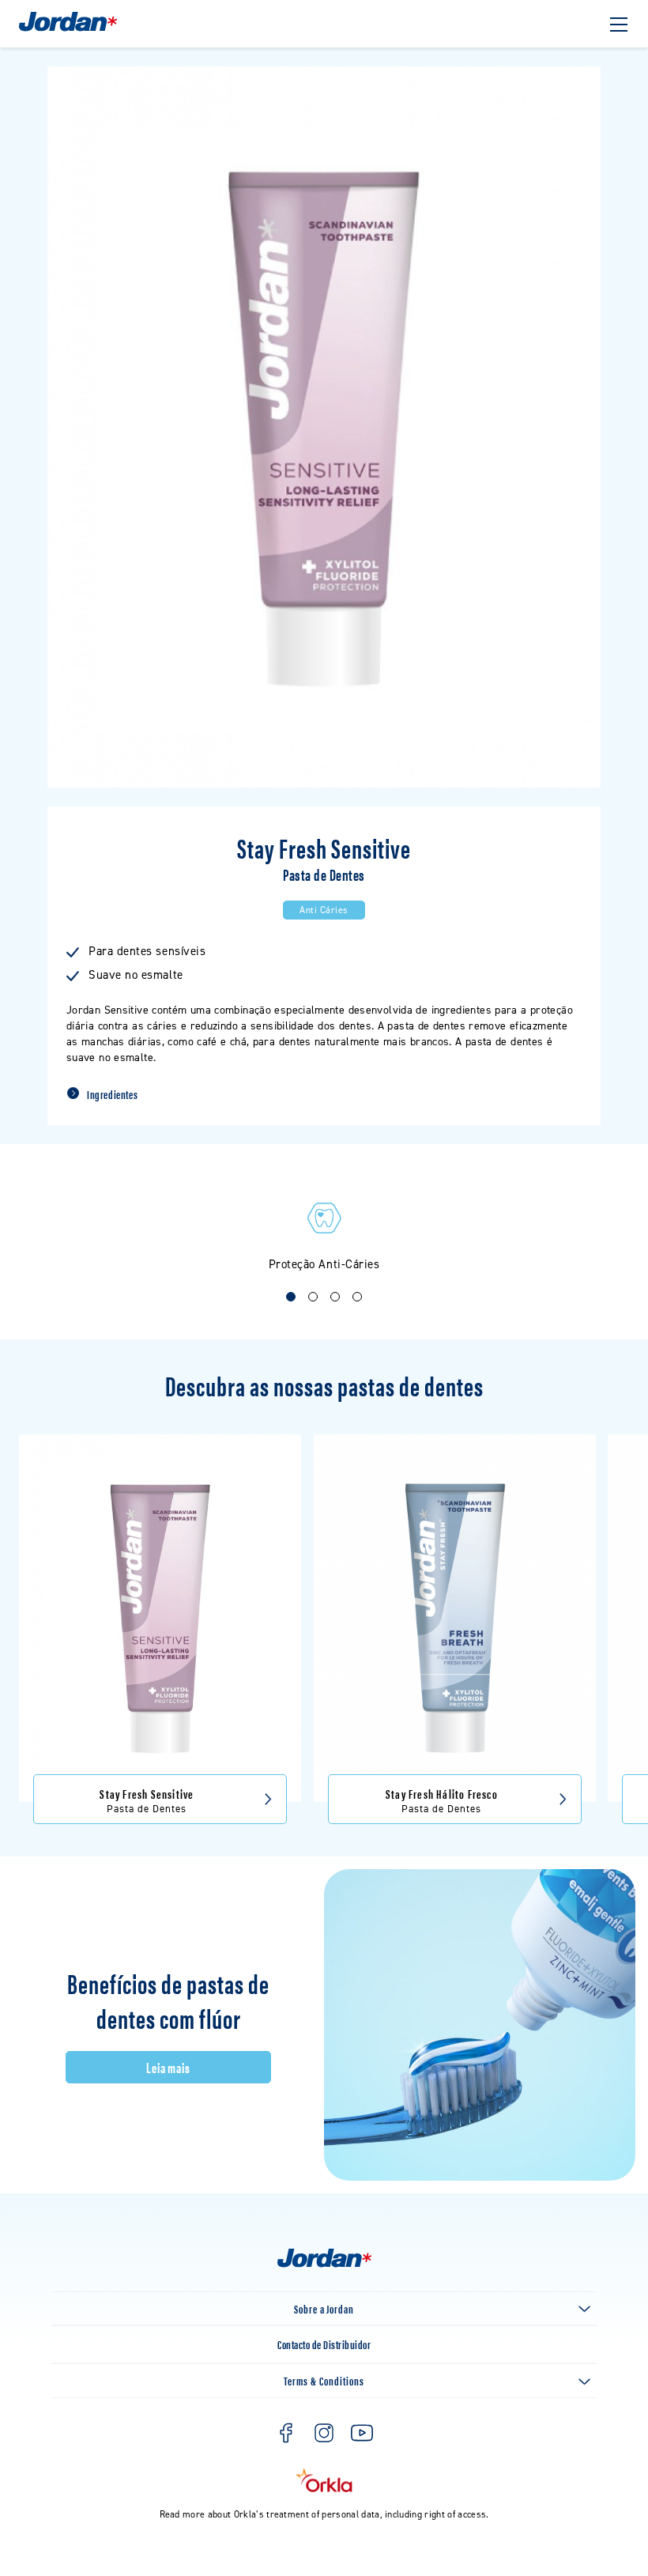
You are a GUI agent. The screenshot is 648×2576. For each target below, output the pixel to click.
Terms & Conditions (324, 2380)
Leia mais (169, 2067)
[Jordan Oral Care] (68, 30)
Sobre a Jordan (324, 2308)
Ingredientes (112, 1094)
